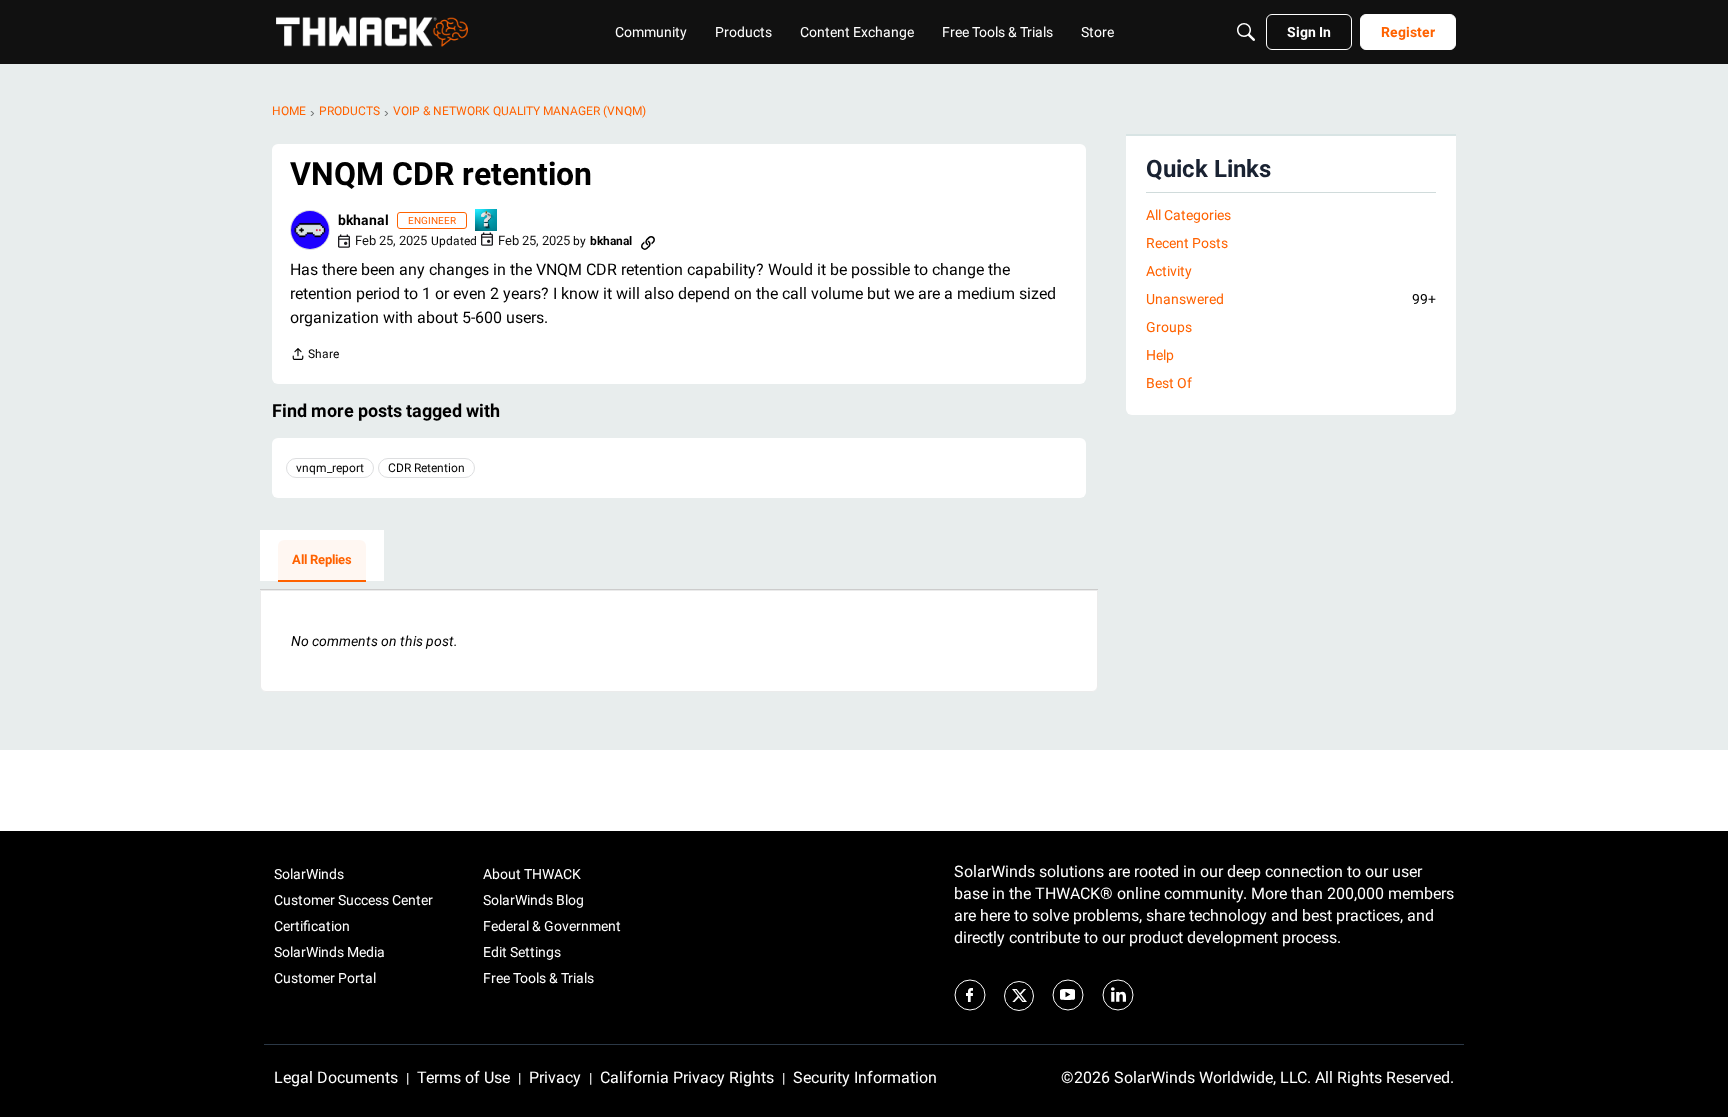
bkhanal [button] (363, 220)
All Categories (1188, 215)
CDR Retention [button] (426, 468)
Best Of (1169, 383)
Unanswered (1291, 299)
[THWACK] (372, 32)
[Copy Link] (648, 241)
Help (1160, 355)
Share (314, 356)
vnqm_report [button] (330, 468)
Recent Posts (1187, 243)
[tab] (322, 561)
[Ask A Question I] (487, 221)
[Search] (1246, 32)
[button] (310, 230)
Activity (1169, 271)
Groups (1169, 327)
